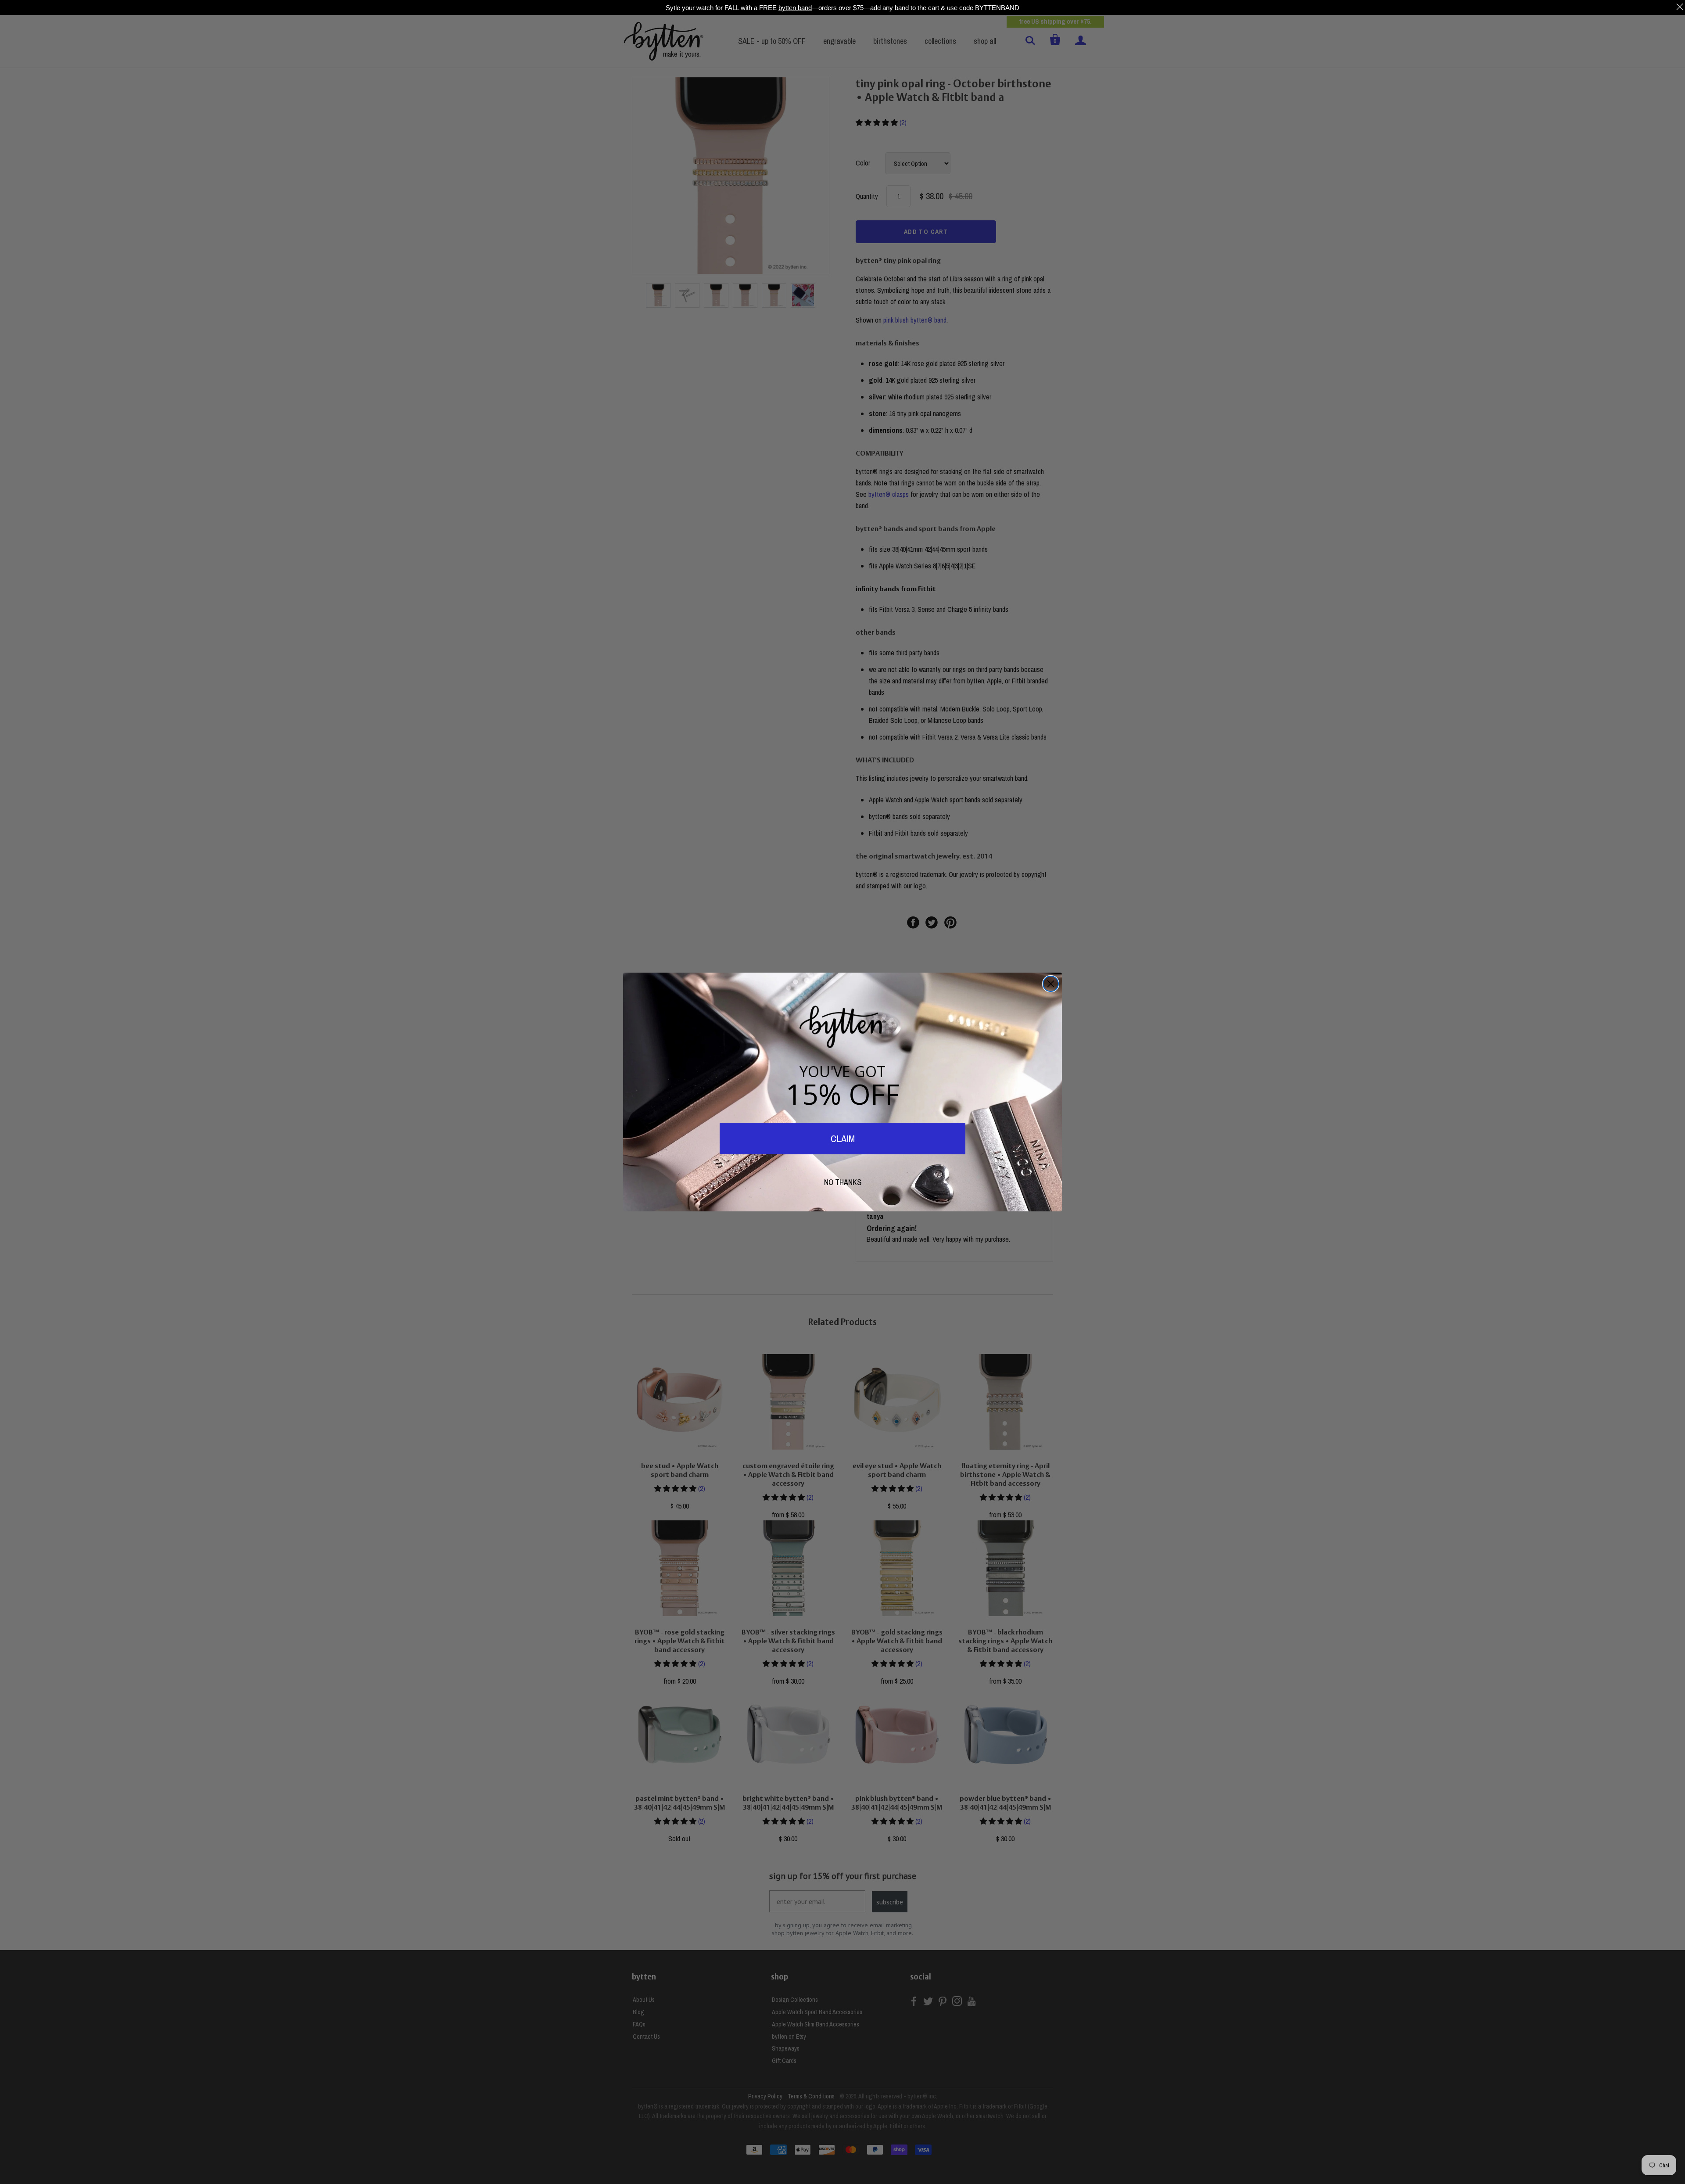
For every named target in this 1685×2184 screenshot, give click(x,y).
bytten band (795, 7)
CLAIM (843, 1139)
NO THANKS (843, 1182)
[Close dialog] (1051, 984)
